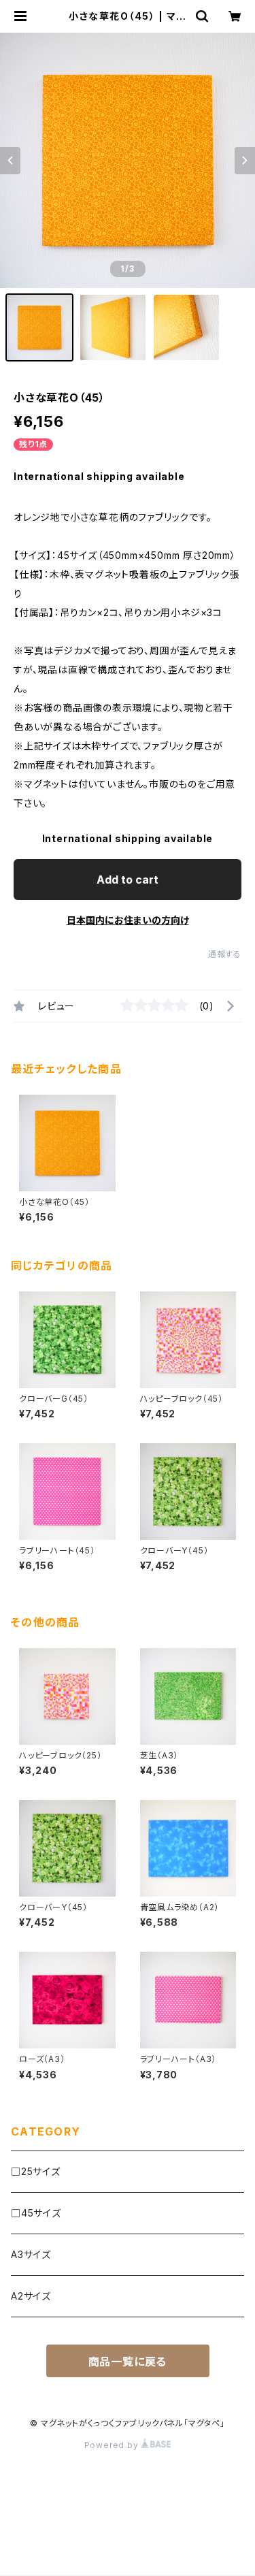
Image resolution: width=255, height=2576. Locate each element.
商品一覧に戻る (128, 2362)
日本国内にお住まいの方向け (128, 920)
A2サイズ (31, 2296)
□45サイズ (36, 2213)
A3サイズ (31, 2254)
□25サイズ (36, 2171)
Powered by (113, 2445)
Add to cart (128, 880)
